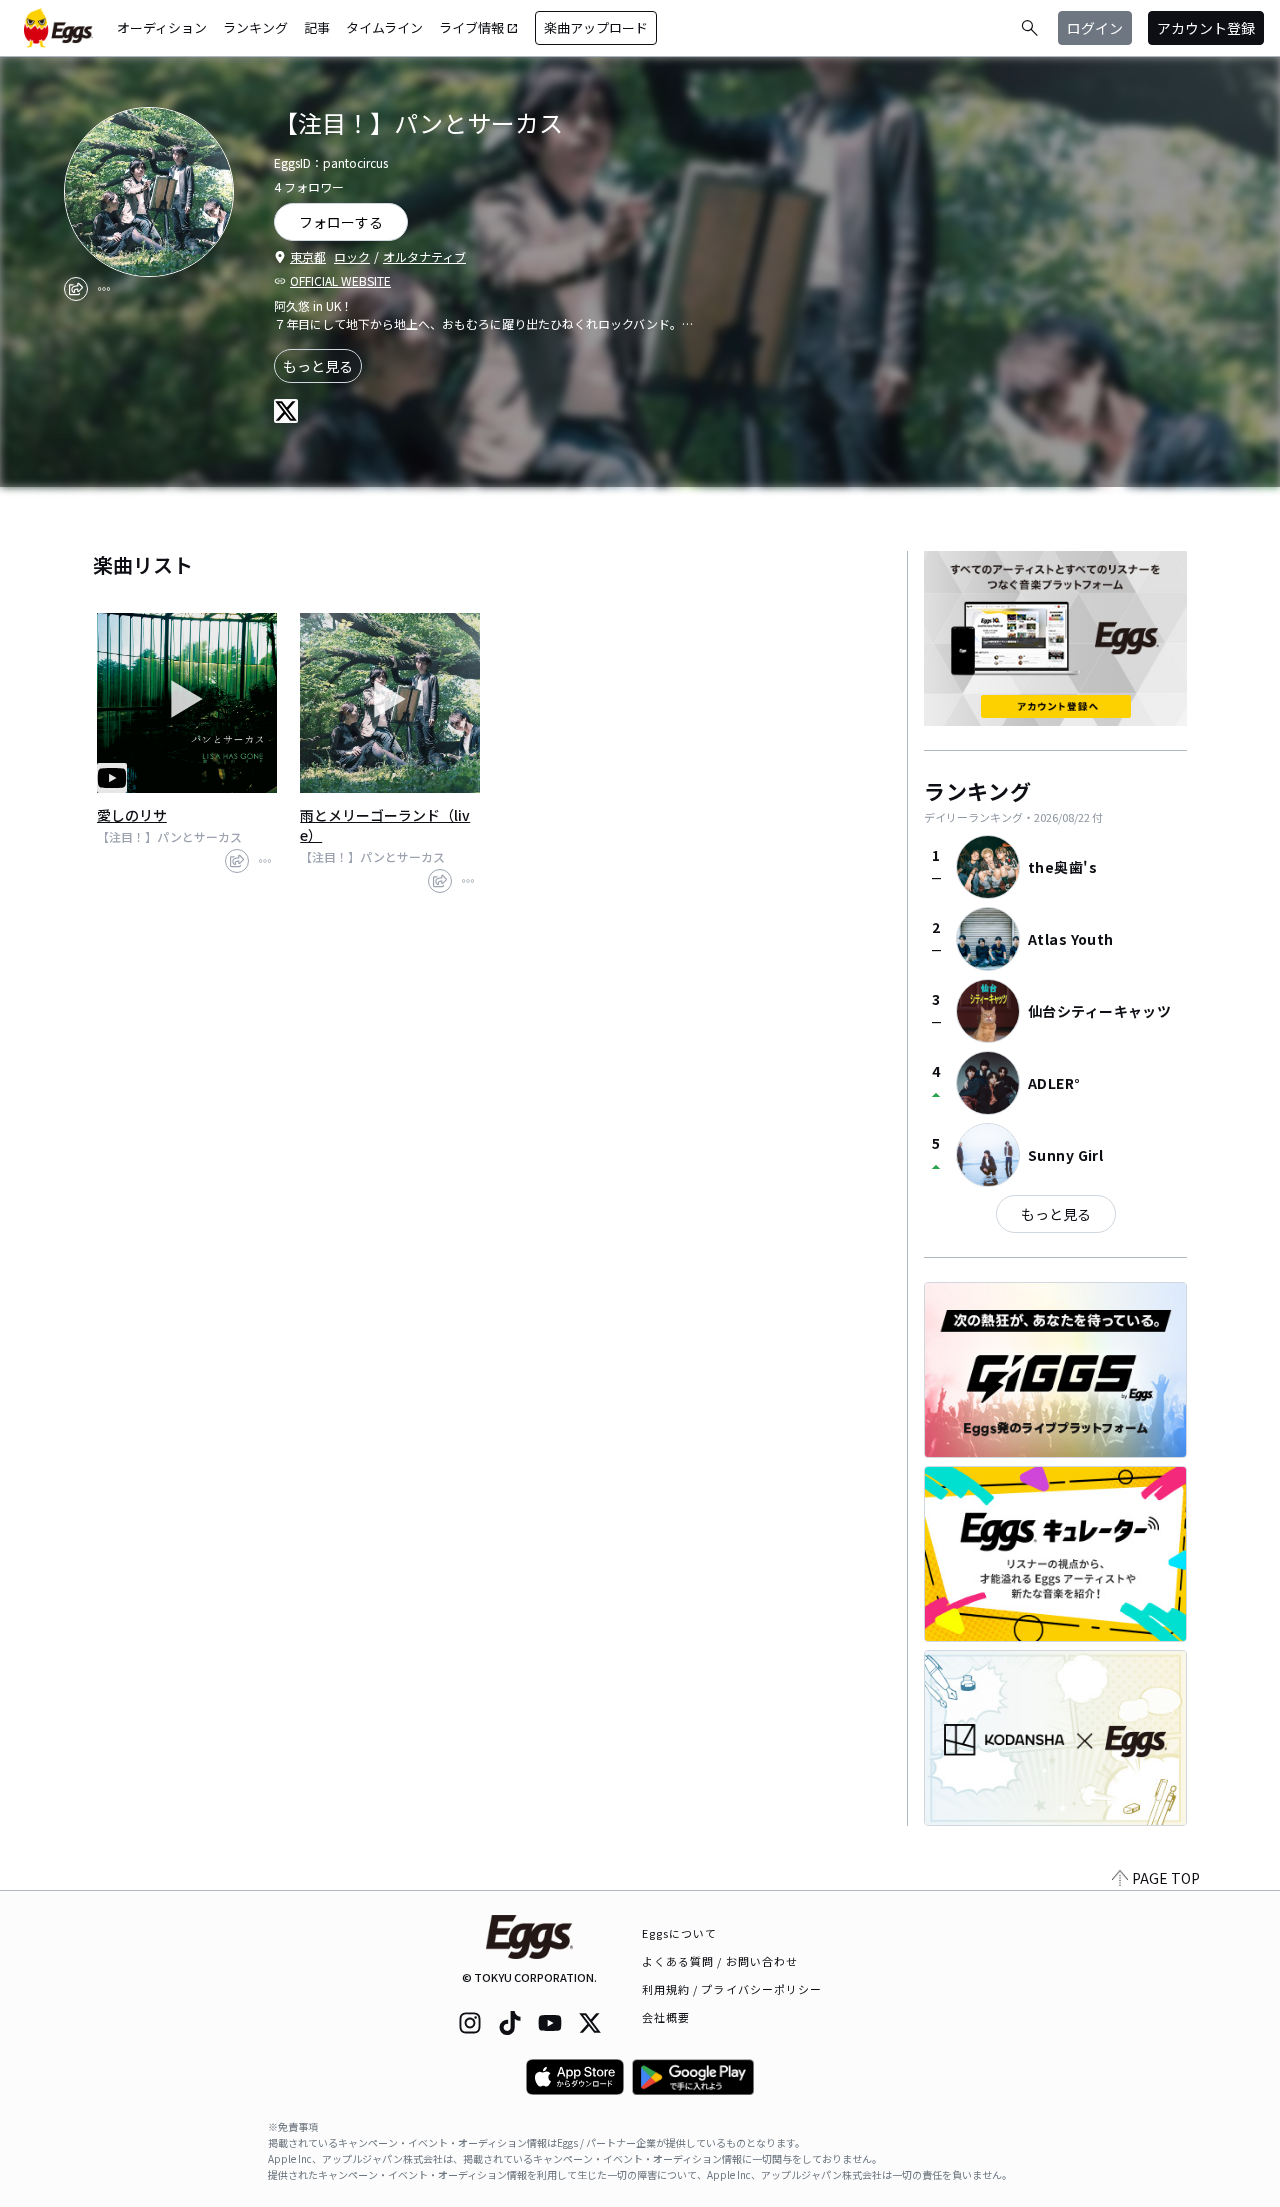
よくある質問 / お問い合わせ (720, 1961)
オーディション (162, 27)
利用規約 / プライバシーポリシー (732, 1989)
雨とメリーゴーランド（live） (385, 825)
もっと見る (318, 366)
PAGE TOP (1166, 1878)
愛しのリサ (132, 815)
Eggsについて (680, 1933)
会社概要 (666, 2017)
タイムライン (384, 27)
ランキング (255, 27)
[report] (104, 289)
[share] (76, 289)
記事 (317, 27)
